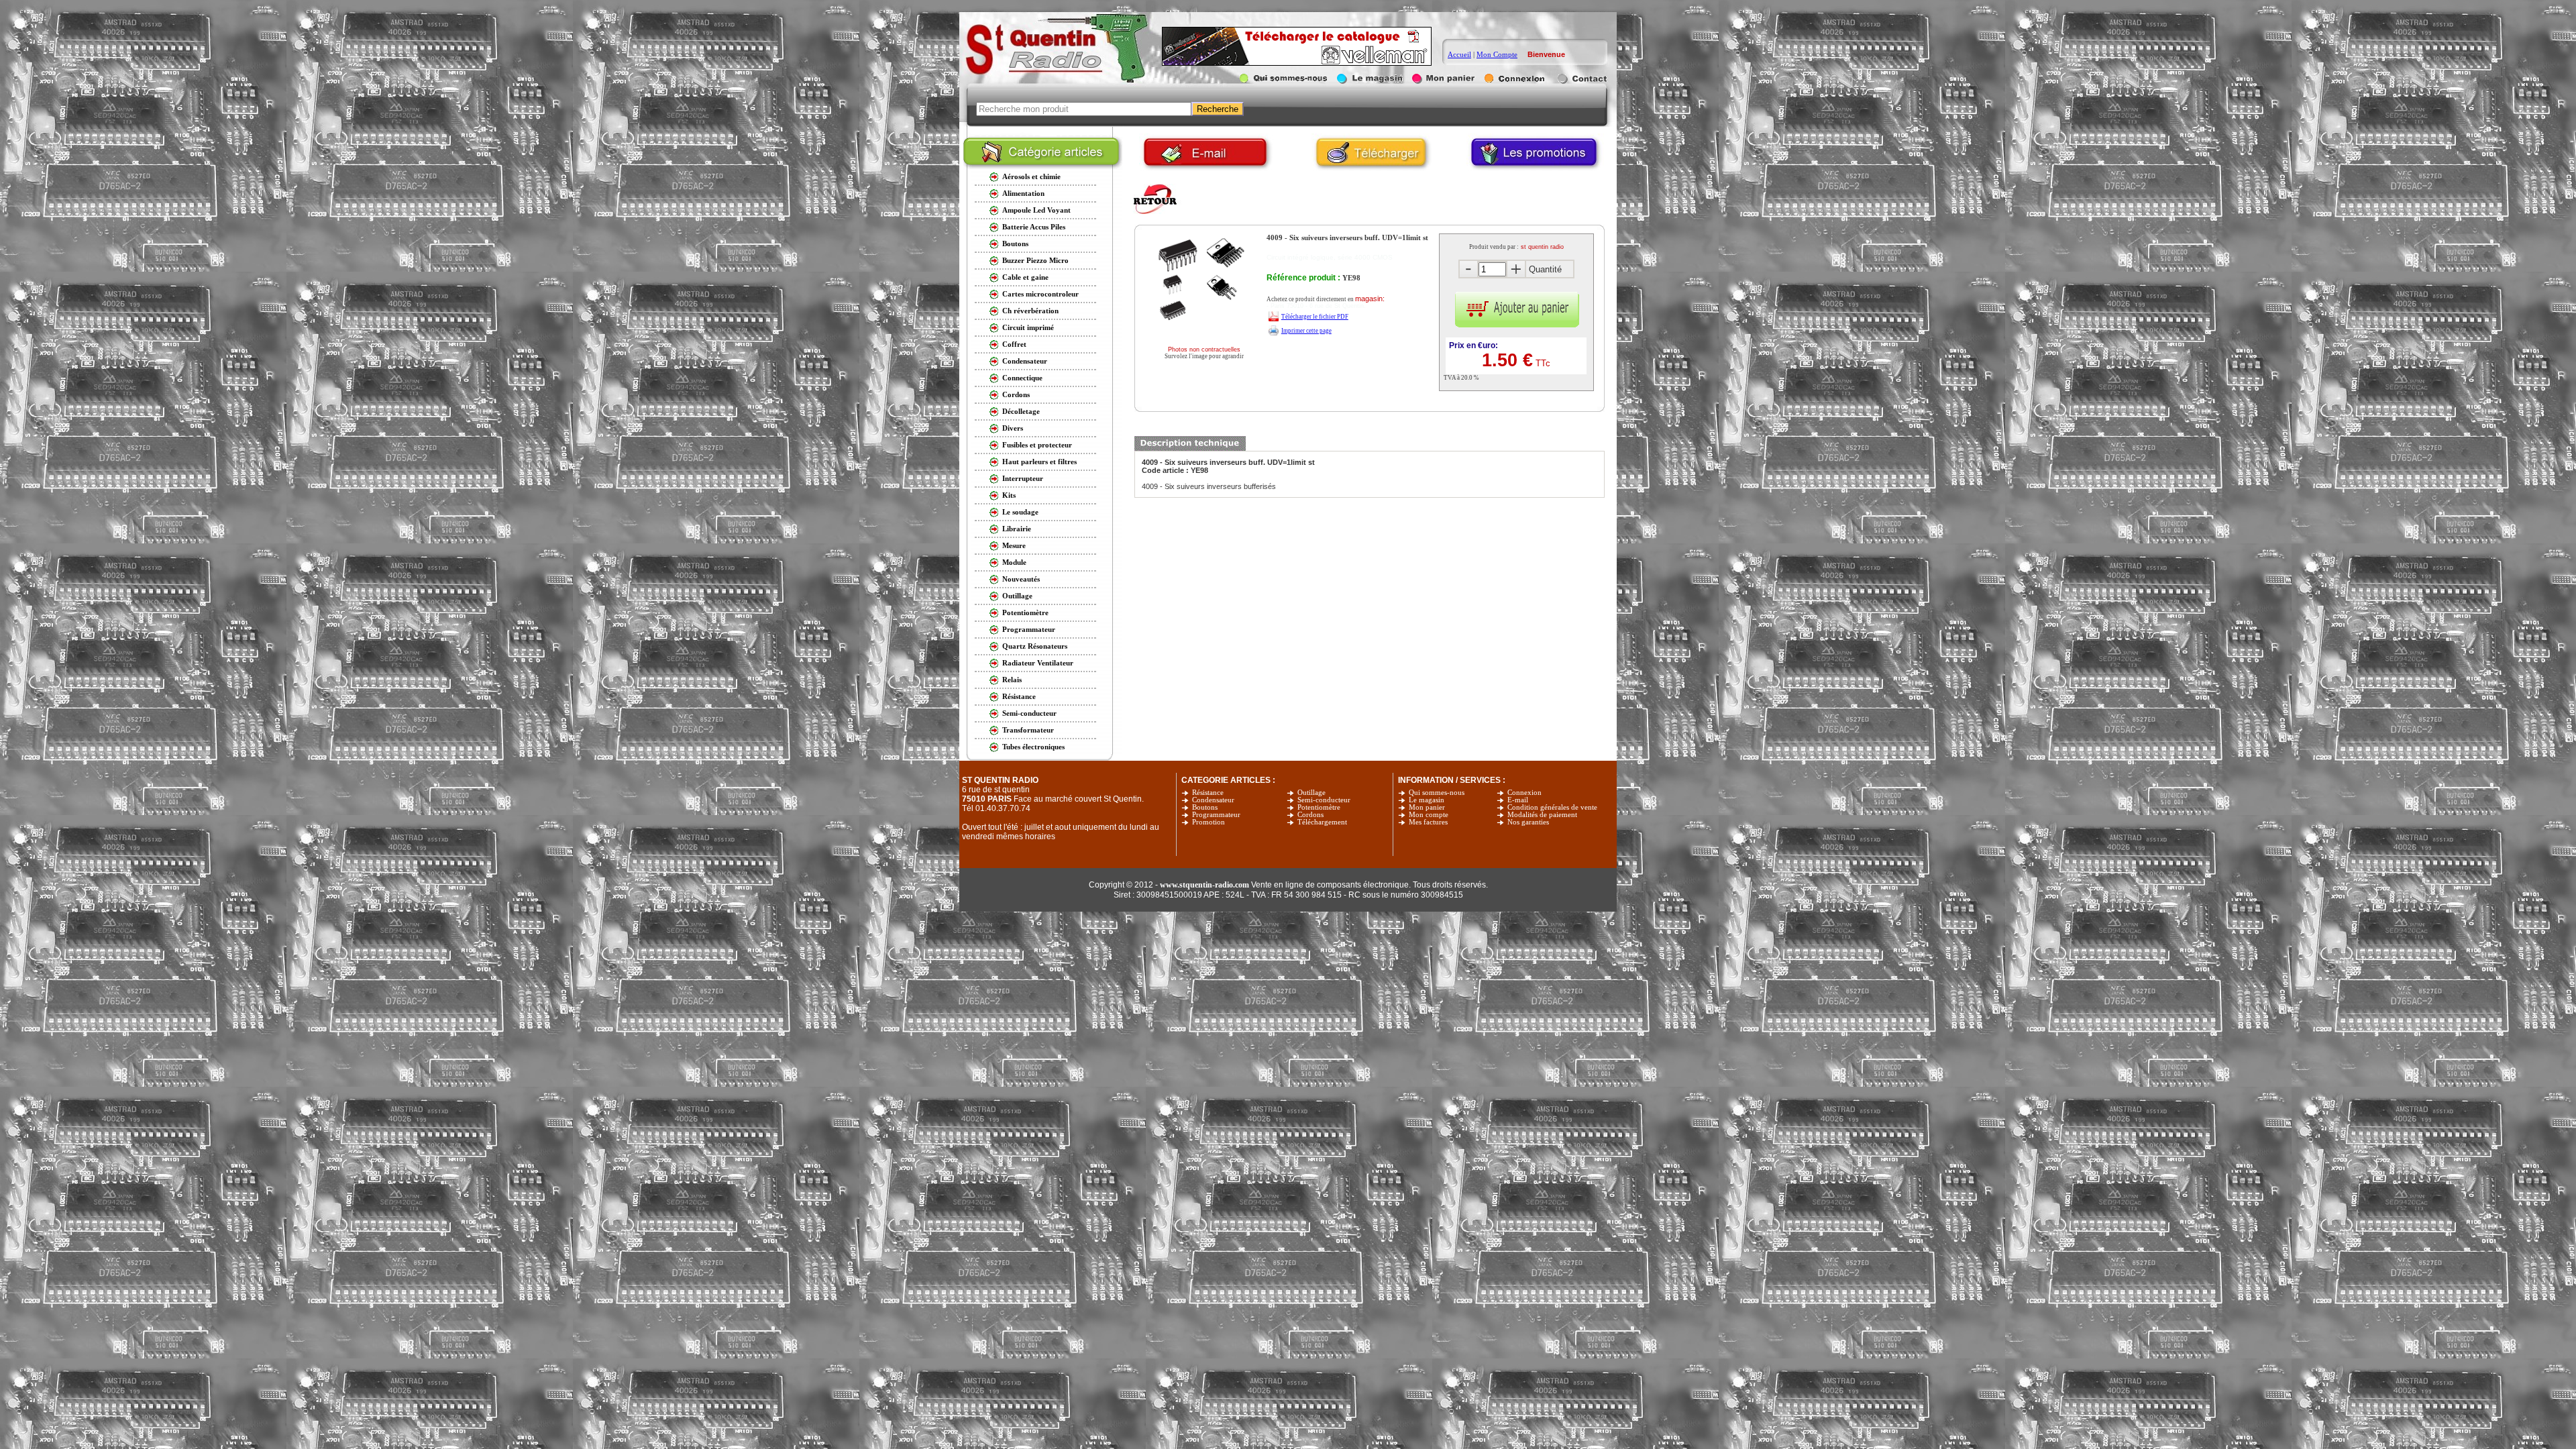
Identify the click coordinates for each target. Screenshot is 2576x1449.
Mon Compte (1497, 54)
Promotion (1209, 822)
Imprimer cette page (1306, 331)
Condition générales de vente (1552, 807)
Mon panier (1427, 807)
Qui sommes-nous (1437, 793)
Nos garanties (1528, 822)
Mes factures (1428, 822)
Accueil (1459, 54)
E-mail (1518, 800)
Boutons (1205, 807)
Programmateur (1216, 815)
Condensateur (1213, 800)
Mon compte (1429, 815)
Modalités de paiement (1542, 815)
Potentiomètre (1319, 807)
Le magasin (1427, 800)
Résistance (1208, 793)
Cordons (1310, 815)
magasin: (1370, 299)
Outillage (1311, 793)
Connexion (1524, 793)
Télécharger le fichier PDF (1315, 317)
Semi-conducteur (1324, 800)
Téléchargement (1322, 822)
